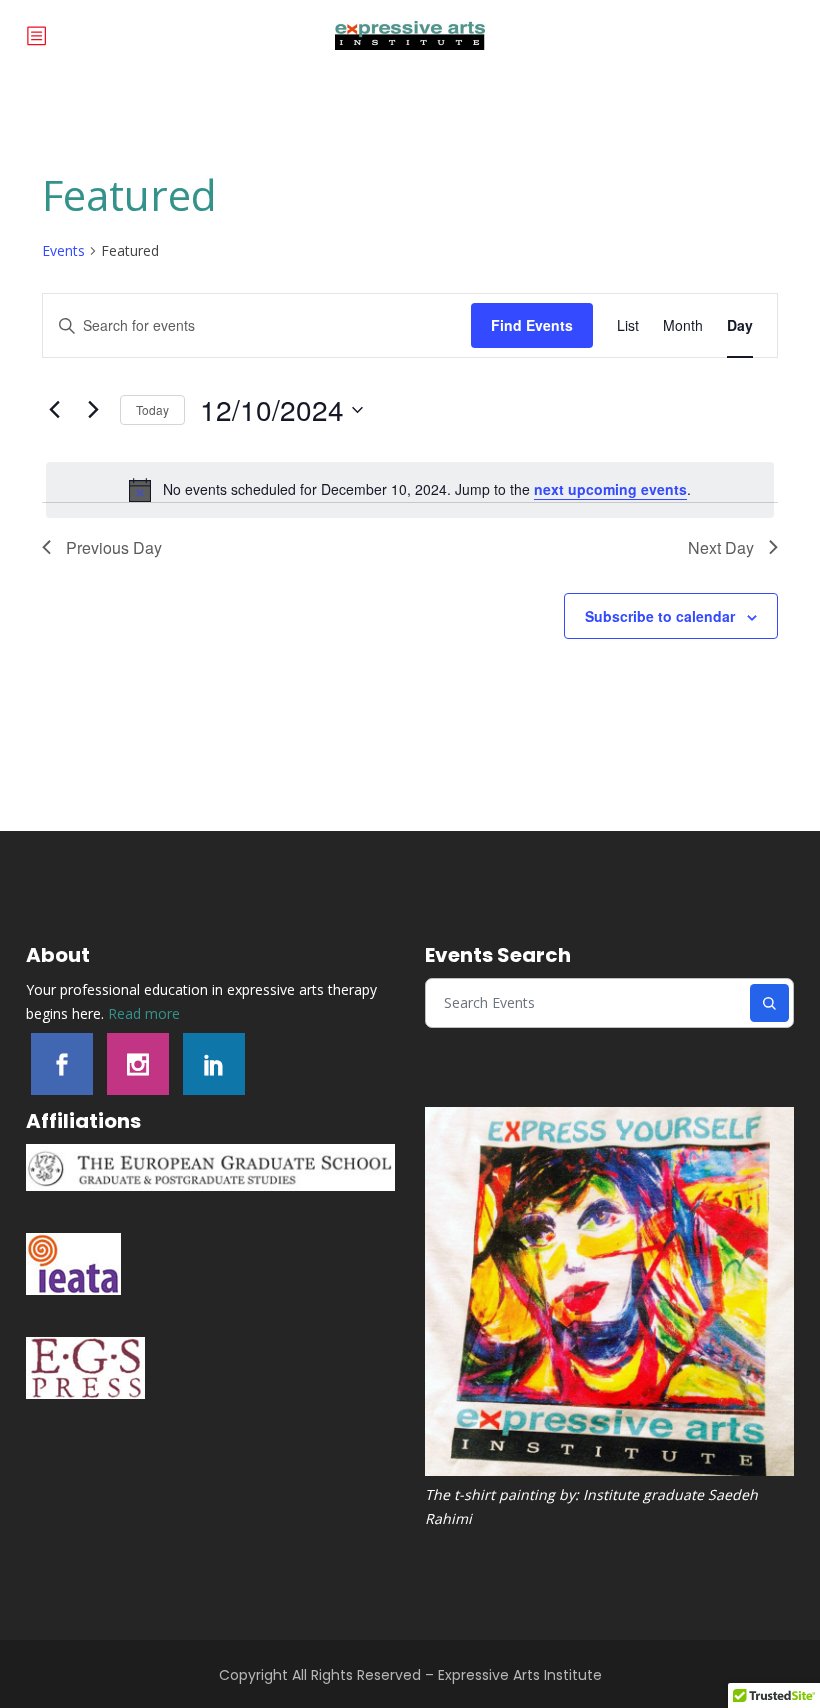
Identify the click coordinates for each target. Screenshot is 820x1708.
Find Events (532, 325)
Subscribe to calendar (660, 616)
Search (769, 1003)
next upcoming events (610, 489)
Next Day (721, 547)
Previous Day (114, 547)
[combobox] (589, 1003)
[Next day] (93, 410)
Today (152, 409)
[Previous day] (54, 410)
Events (63, 250)
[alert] (410, 490)
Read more (144, 1013)
